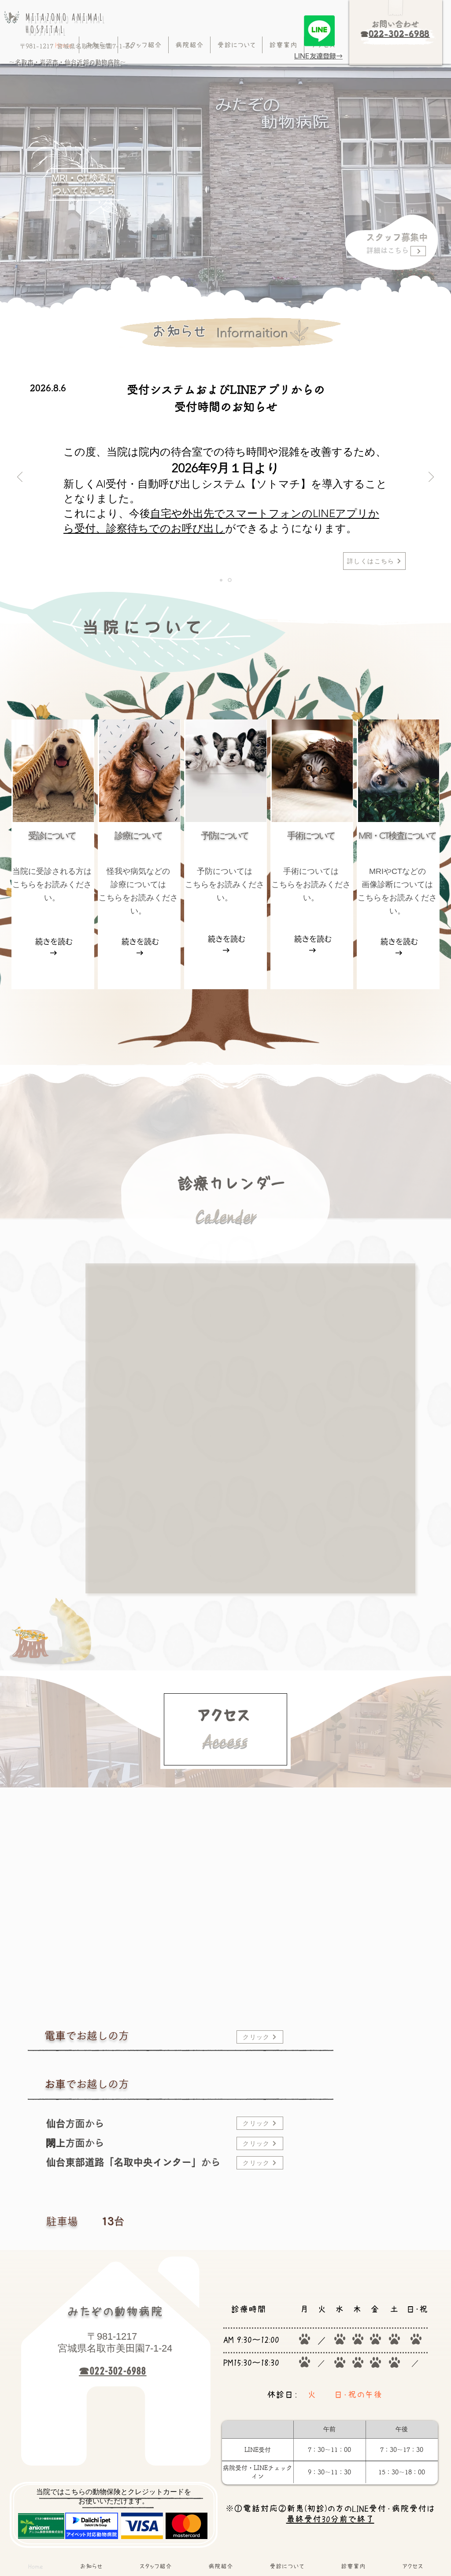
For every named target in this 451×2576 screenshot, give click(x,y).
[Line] (319, 31)
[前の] (20, 477)
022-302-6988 (400, 34)
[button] (283, 45)
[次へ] (431, 477)
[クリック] (418, 251)
